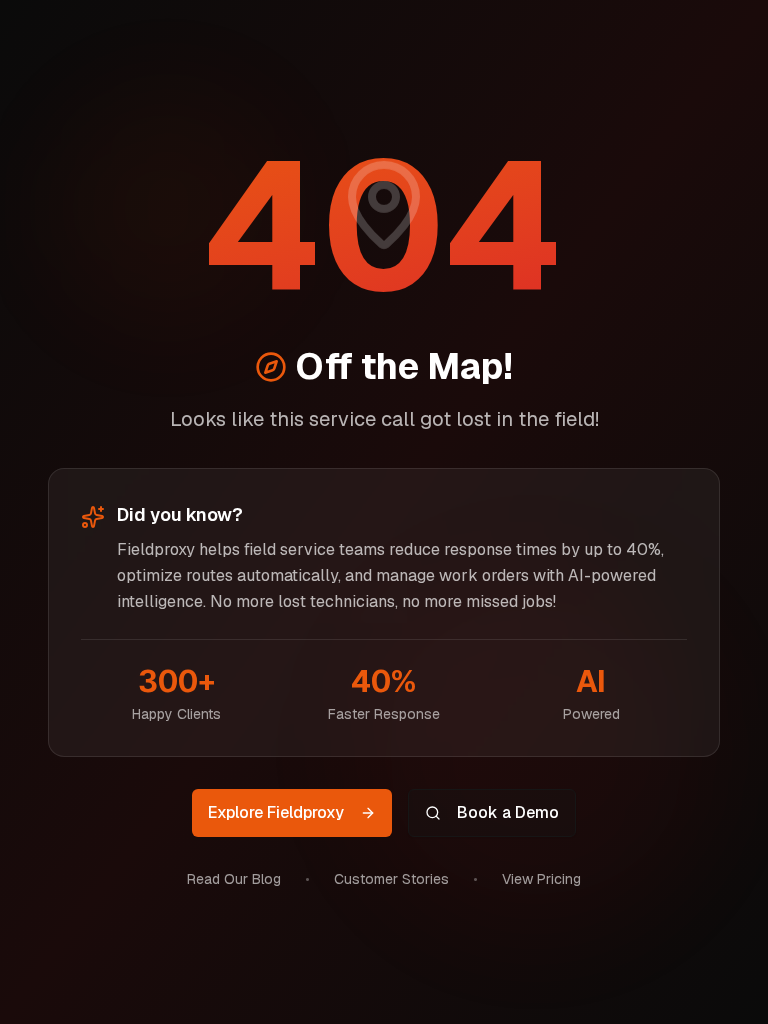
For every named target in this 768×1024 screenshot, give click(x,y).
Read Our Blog (234, 879)
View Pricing (541, 879)
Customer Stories (391, 879)
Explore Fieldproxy (276, 812)
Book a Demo (508, 812)
